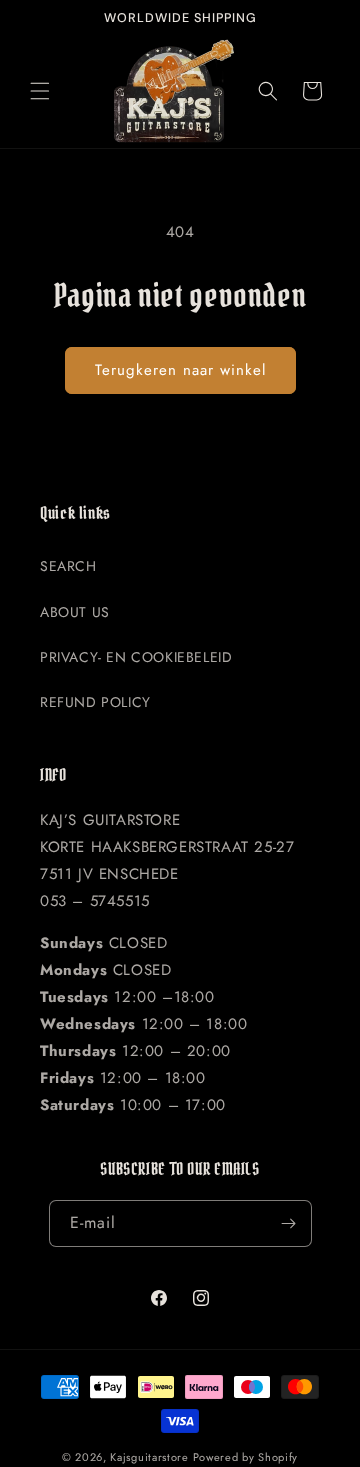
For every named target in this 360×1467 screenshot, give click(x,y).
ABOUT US (75, 612)
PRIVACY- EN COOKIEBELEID (136, 657)
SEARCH (68, 566)
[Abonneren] (289, 1223)
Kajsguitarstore (149, 1457)
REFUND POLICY (95, 702)
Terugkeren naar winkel (180, 370)
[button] (40, 91)
